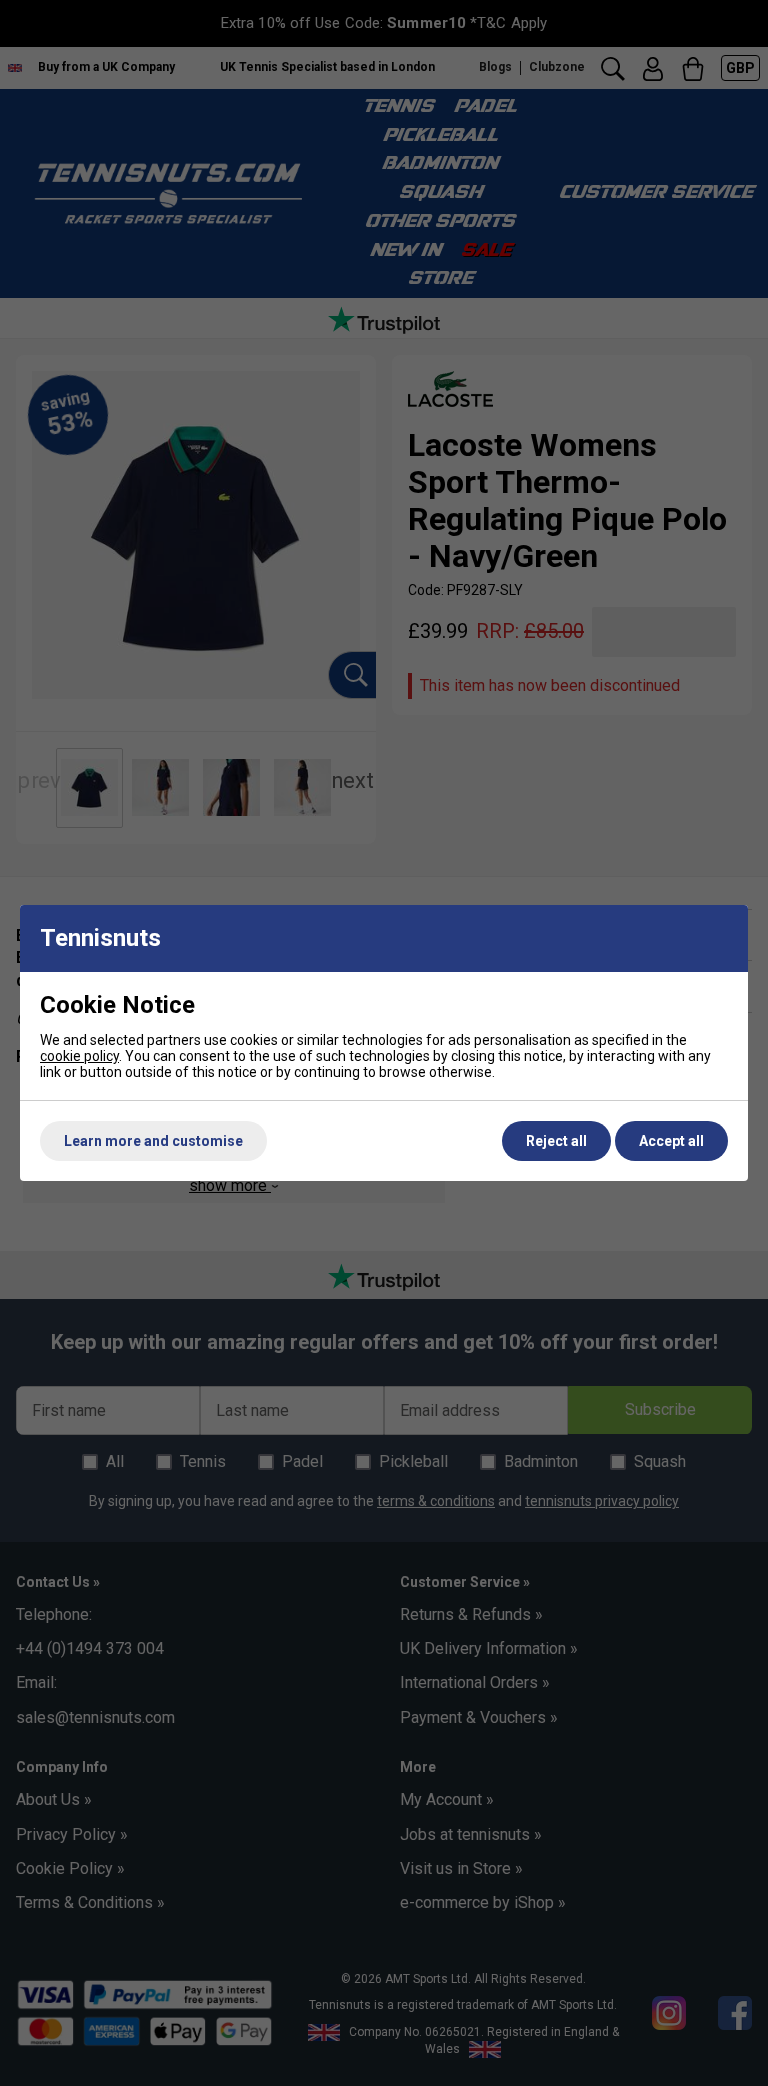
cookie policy (79, 1056)
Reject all (556, 1141)
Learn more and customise (153, 1141)
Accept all (671, 1141)
